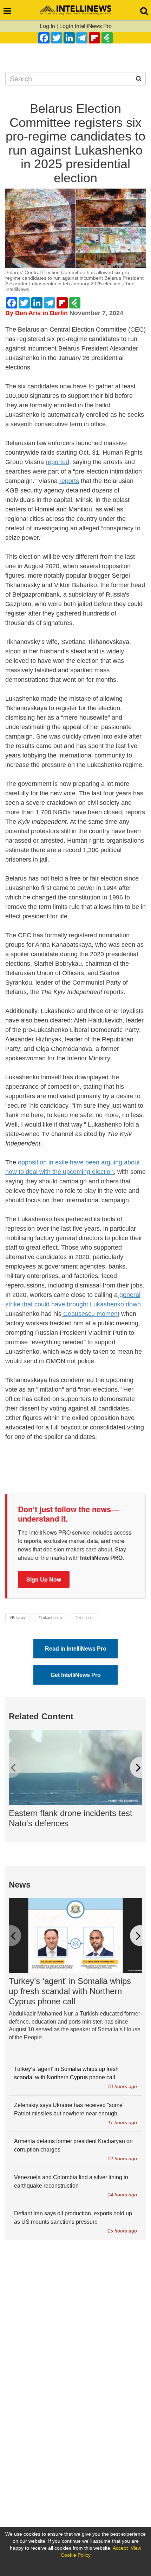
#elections (84, 1618)
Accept (120, 2548)
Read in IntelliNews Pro (76, 1649)
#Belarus (17, 1618)
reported (57, 462)
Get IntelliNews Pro (76, 1675)
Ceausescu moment (90, 1314)
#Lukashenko (50, 1618)
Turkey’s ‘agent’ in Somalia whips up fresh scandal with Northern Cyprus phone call (70, 1991)
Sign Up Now (44, 1579)
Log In (47, 26)
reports (69, 481)
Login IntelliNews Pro (86, 26)
